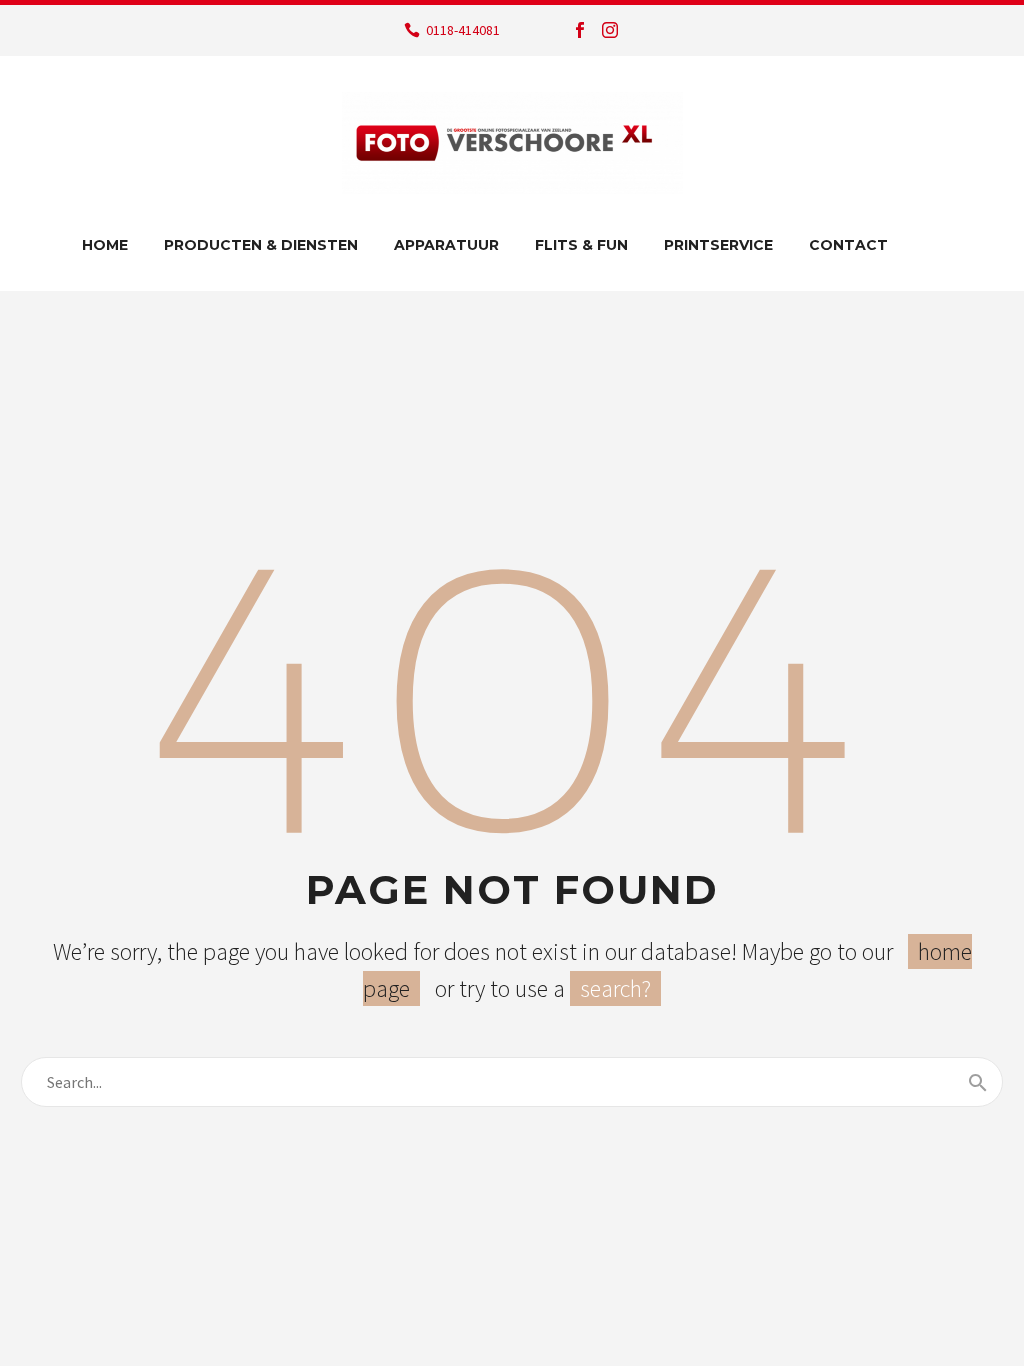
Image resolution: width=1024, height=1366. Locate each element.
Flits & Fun (581, 245)
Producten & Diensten (261, 245)
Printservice (718, 245)
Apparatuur (446, 245)
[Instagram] (610, 30)
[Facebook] (580, 30)
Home (105, 245)
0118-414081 (463, 30)
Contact (848, 245)
